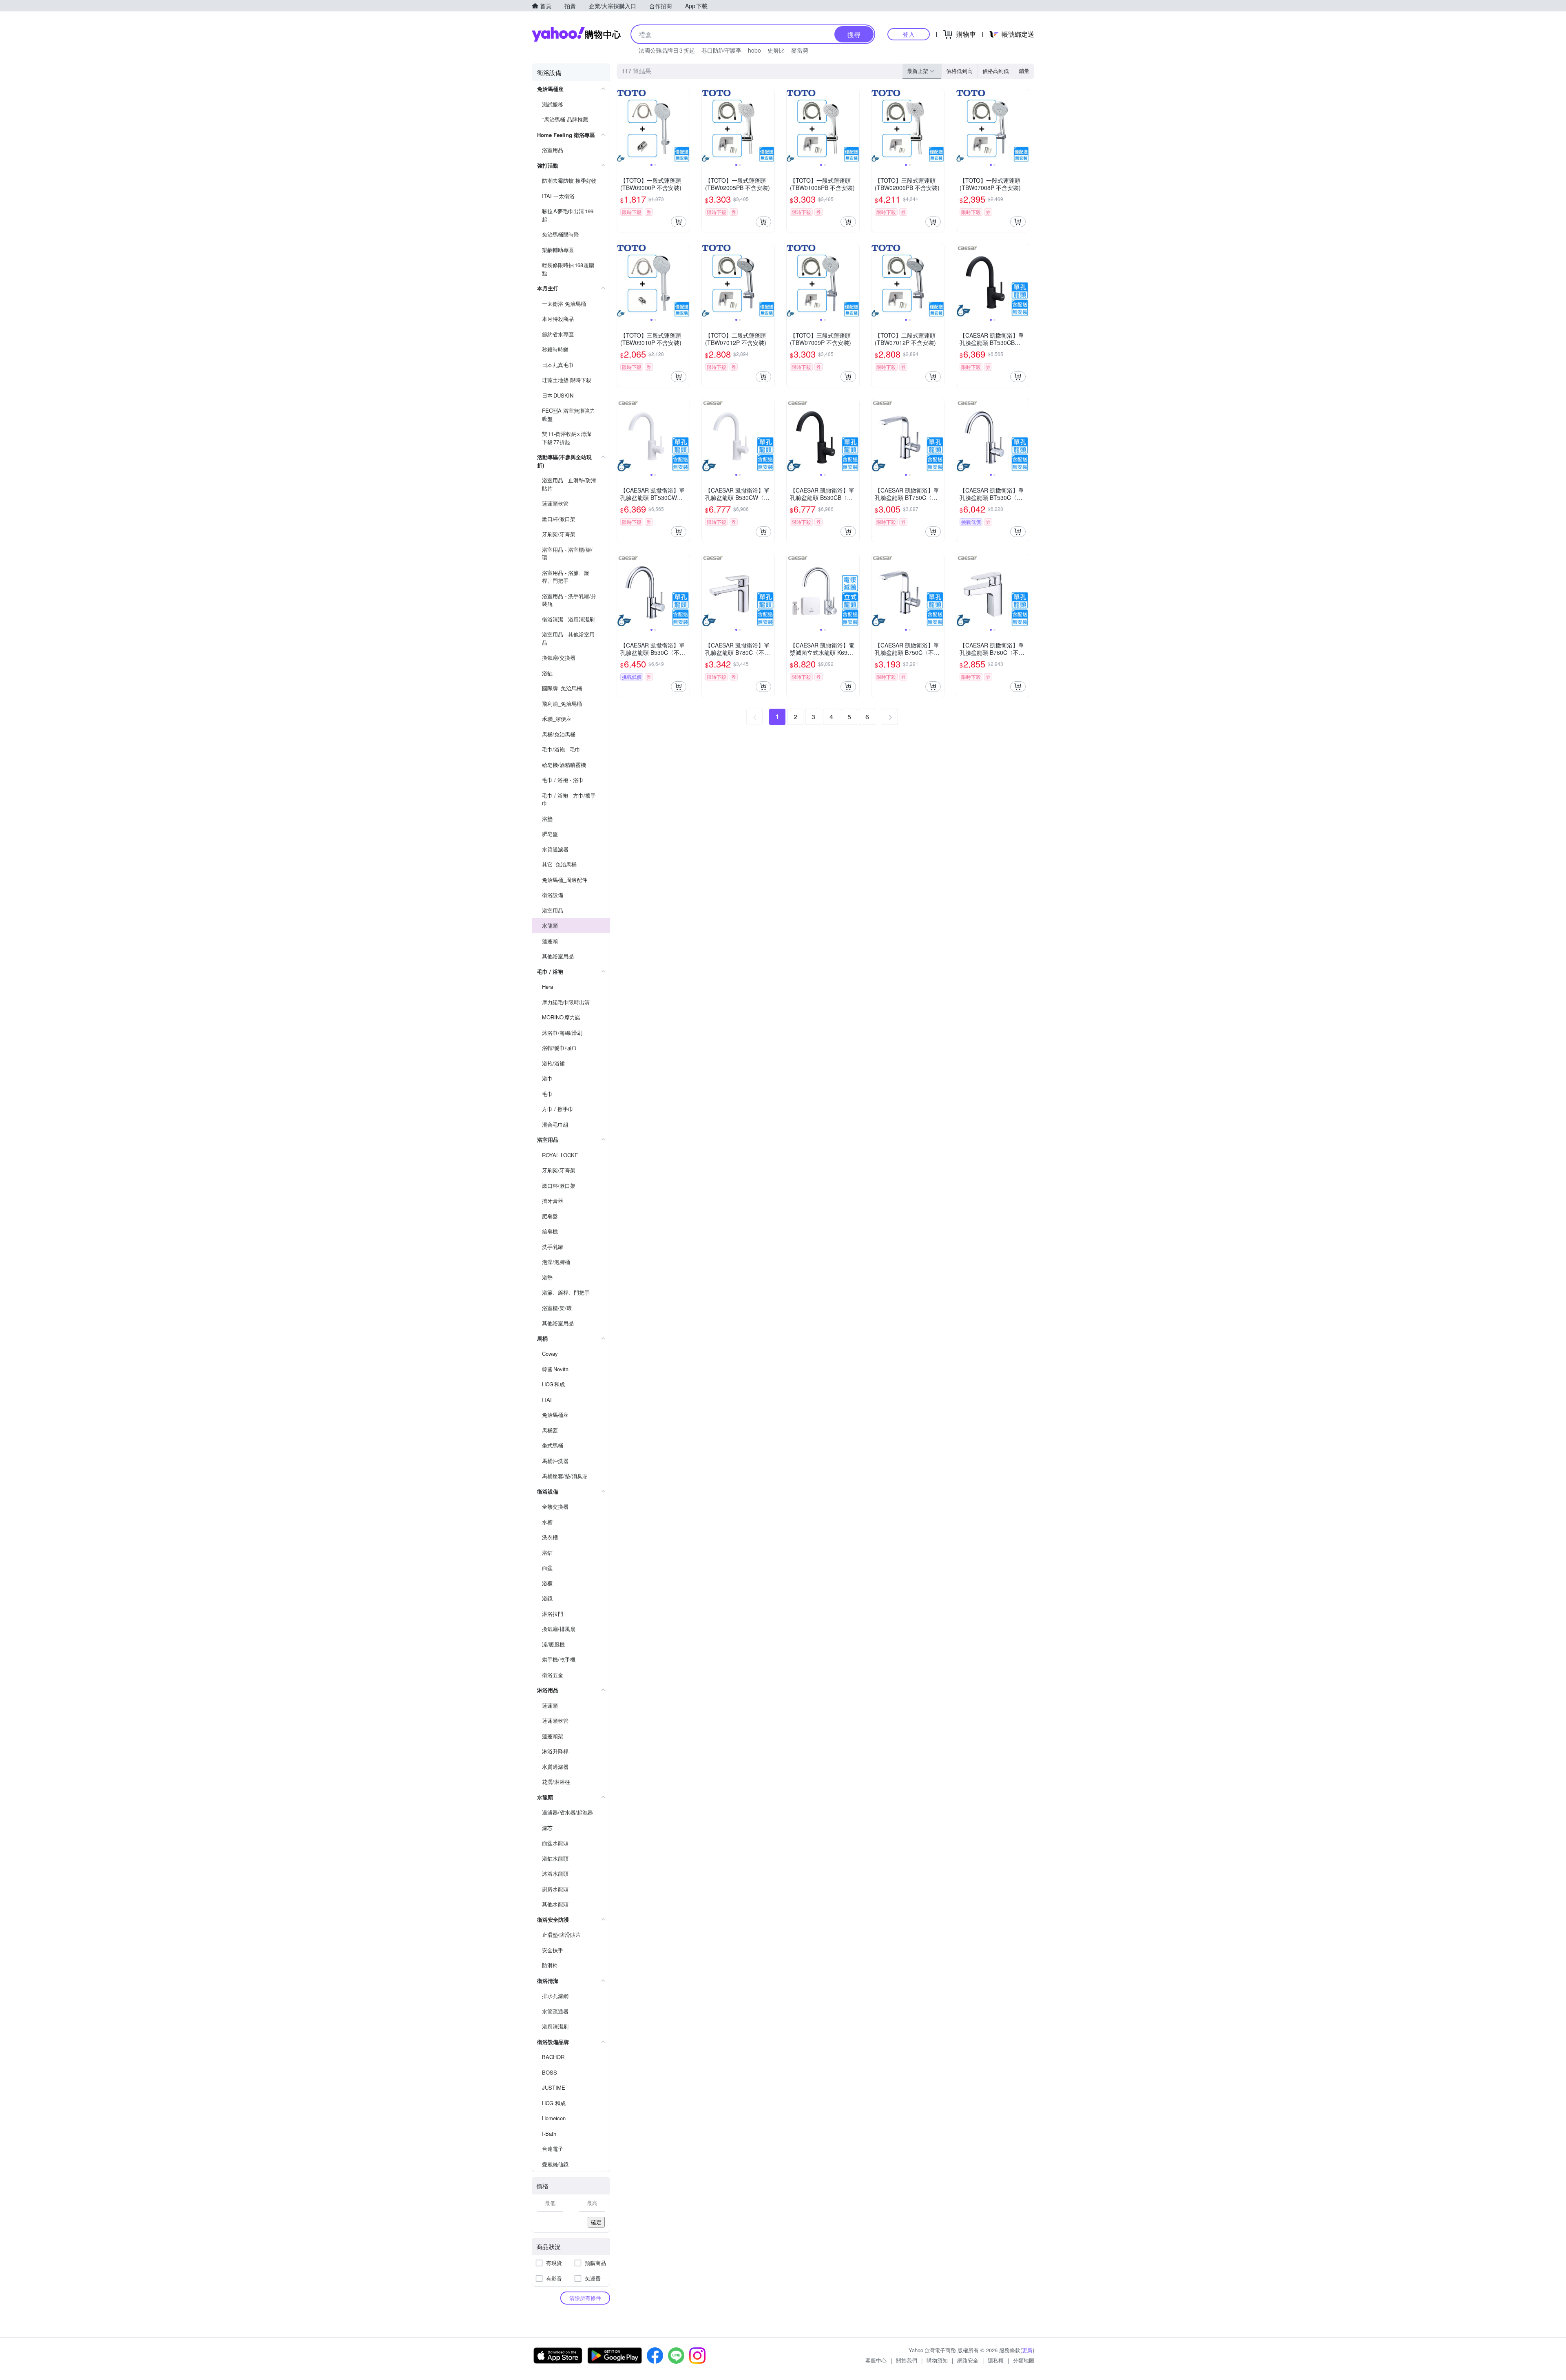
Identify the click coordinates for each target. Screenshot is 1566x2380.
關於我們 (907, 2360)
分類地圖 (1024, 2360)
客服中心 (876, 2360)
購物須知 (937, 2360)
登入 (909, 34)
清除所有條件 (585, 2298)
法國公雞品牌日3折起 (667, 50)
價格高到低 (996, 71)
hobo (754, 50)
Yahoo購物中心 (576, 34)
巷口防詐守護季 (721, 50)
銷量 (1024, 71)
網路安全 (968, 2360)
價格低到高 (959, 71)
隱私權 (996, 2360)
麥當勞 (800, 50)
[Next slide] (684, 126)
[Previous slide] (622, 126)
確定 (596, 2222)
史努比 (776, 50)
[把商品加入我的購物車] (679, 222)
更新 (1027, 2350)
